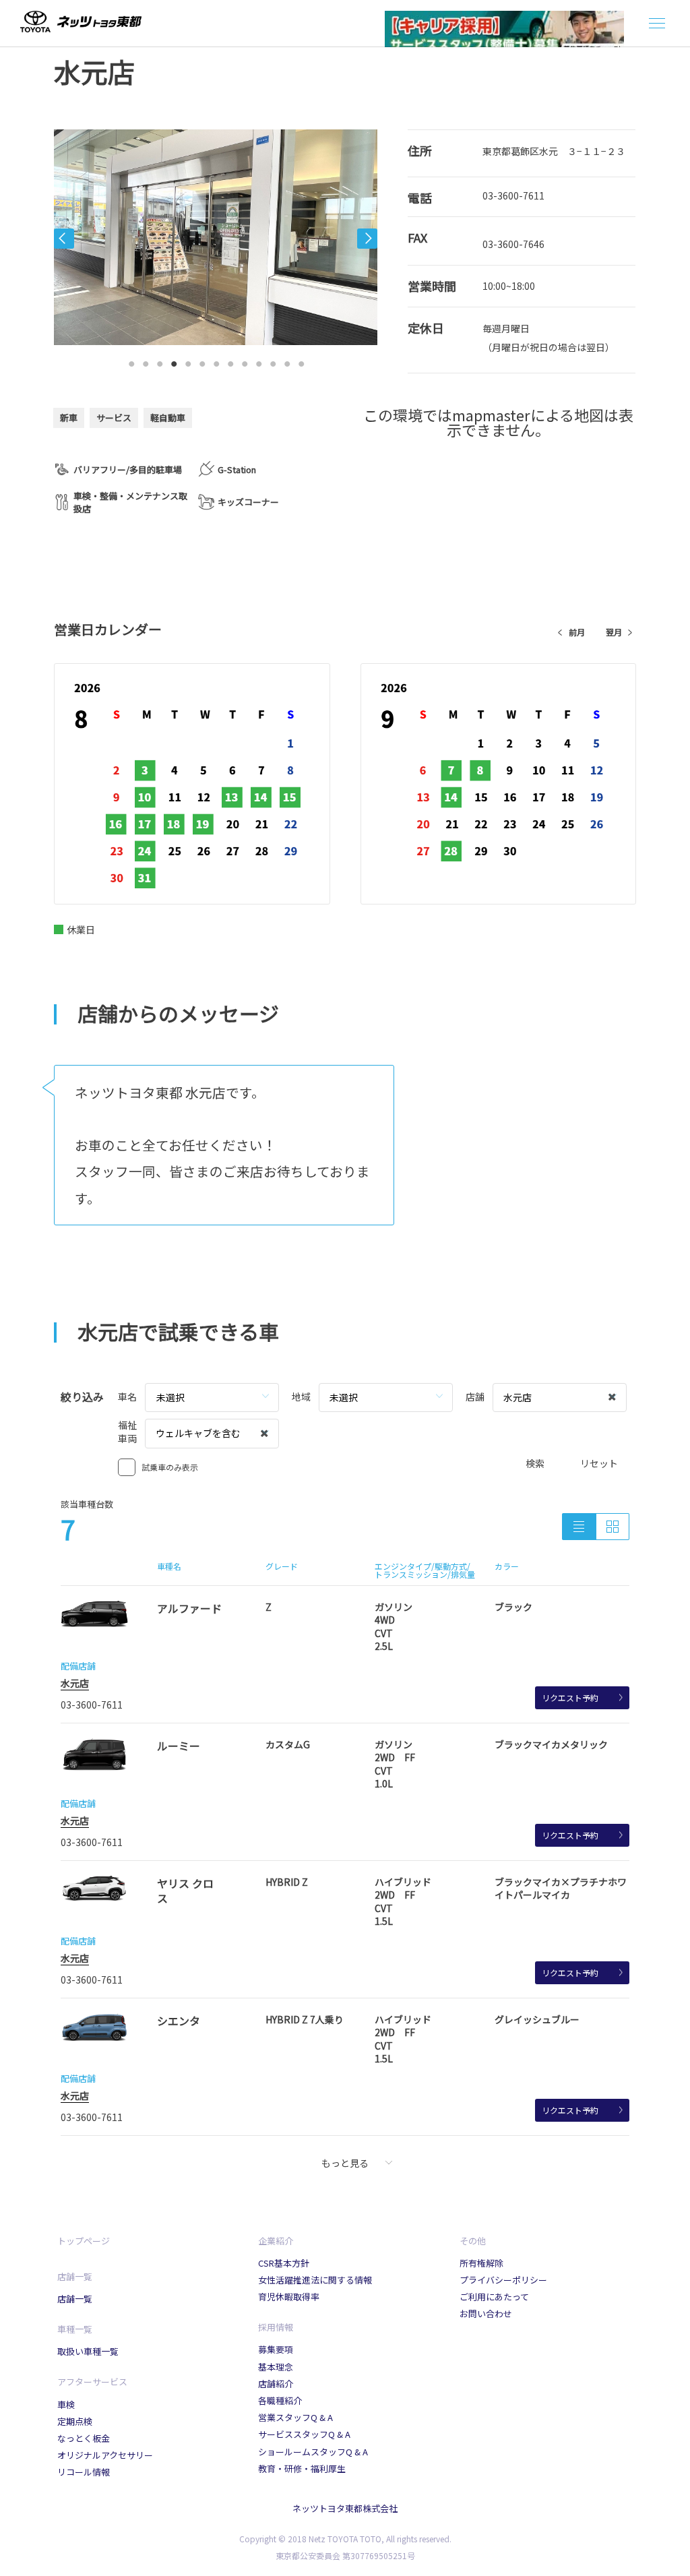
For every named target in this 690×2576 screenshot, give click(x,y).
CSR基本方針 (284, 2263)
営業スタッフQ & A (295, 2417)
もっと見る (345, 2163)
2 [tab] (146, 361)
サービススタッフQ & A (304, 2434)
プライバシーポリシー (503, 2280)
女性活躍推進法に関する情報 (315, 2280)
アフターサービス (92, 2382)
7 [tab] (216, 361)
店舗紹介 (276, 2384)
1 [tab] (131, 361)
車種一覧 (75, 2329)
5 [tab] (188, 361)
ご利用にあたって (494, 2297)
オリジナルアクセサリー (105, 2455)
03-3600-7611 (513, 195)
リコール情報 (84, 2472)
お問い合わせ (486, 2313)
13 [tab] (301, 361)
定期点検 (75, 2421)
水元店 (75, 1683)
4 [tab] (174, 361)
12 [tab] (287, 361)
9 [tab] (245, 361)
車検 (66, 2404)
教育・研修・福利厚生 (302, 2468)
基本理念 (276, 2367)
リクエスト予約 (570, 1697)
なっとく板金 (84, 2438)
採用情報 (276, 2327)
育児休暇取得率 (289, 2297)
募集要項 (276, 2349)
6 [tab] (202, 361)
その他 (473, 2241)
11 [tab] (273, 361)
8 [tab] (230, 361)
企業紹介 (276, 2241)
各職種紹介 (280, 2400)
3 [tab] (160, 361)
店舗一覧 (75, 2276)
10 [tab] (259, 361)
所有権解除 (481, 2263)
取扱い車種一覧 (88, 2351)
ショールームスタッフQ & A (313, 2452)
